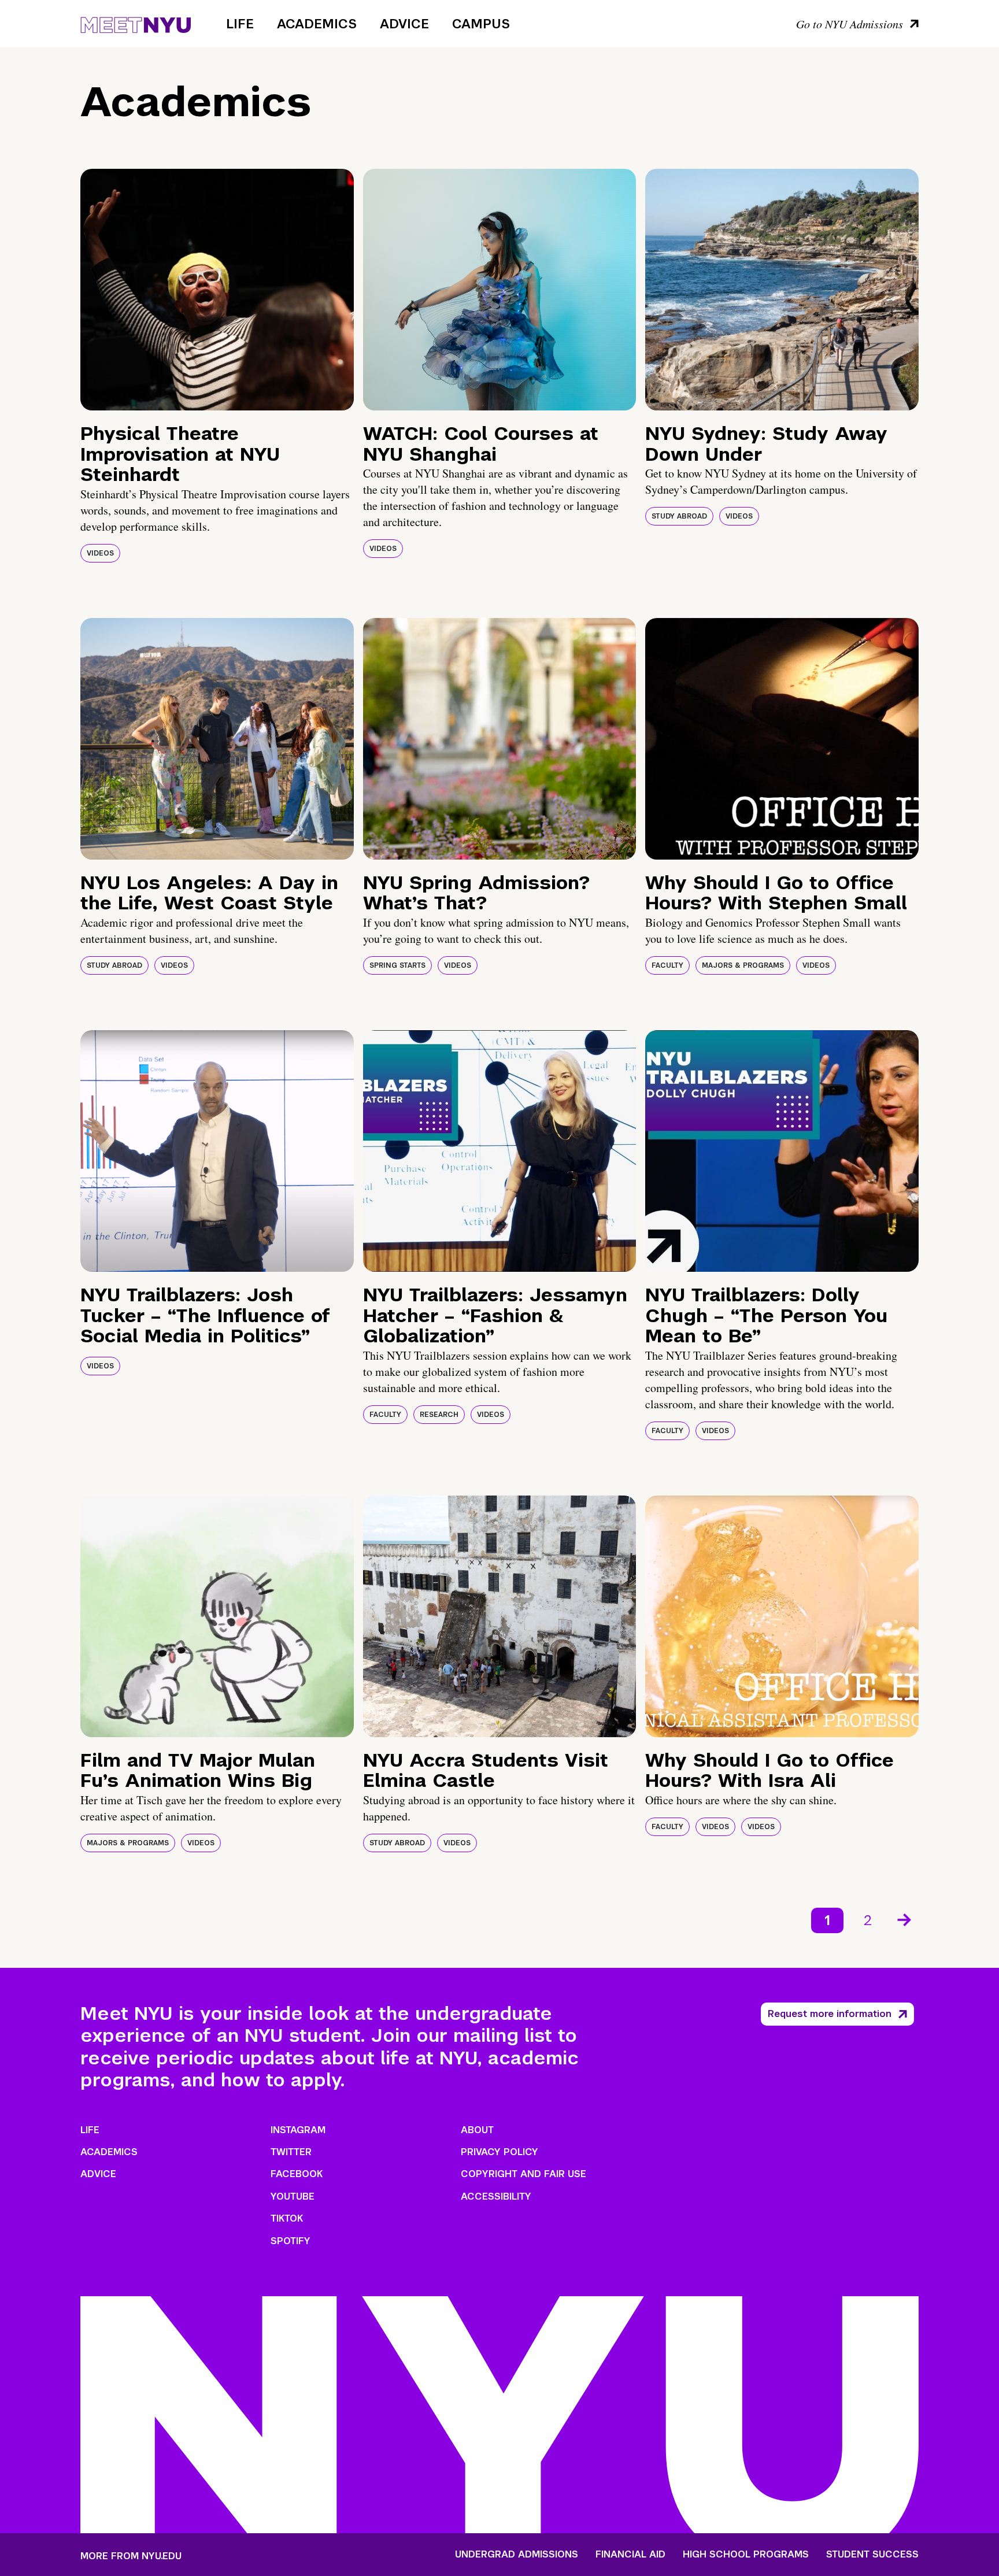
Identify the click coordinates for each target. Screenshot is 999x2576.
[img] (217, 290)
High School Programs (746, 2555)
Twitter (291, 2152)
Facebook (297, 2174)
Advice (404, 24)
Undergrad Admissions (517, 2555)
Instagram (298, 2130)
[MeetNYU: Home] (136, 23)
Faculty (667, 965)
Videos (100, 553)
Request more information (830, 2014)
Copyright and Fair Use (523, 2174)
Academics (317, 24)
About (477, 2130)
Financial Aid (630, 2555)
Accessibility (496, 2196)
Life (240, 24)
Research (439, 1415)
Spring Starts (397, 965)
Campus (481, 24)
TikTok (287, 2218)
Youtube (293, 2196)
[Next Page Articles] (905, 1919)
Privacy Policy (499, 2152)
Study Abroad (679, 516)
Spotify (291, 2241)
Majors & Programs (743, 965)
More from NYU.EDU (131, 2556)
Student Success (872, 2555)
